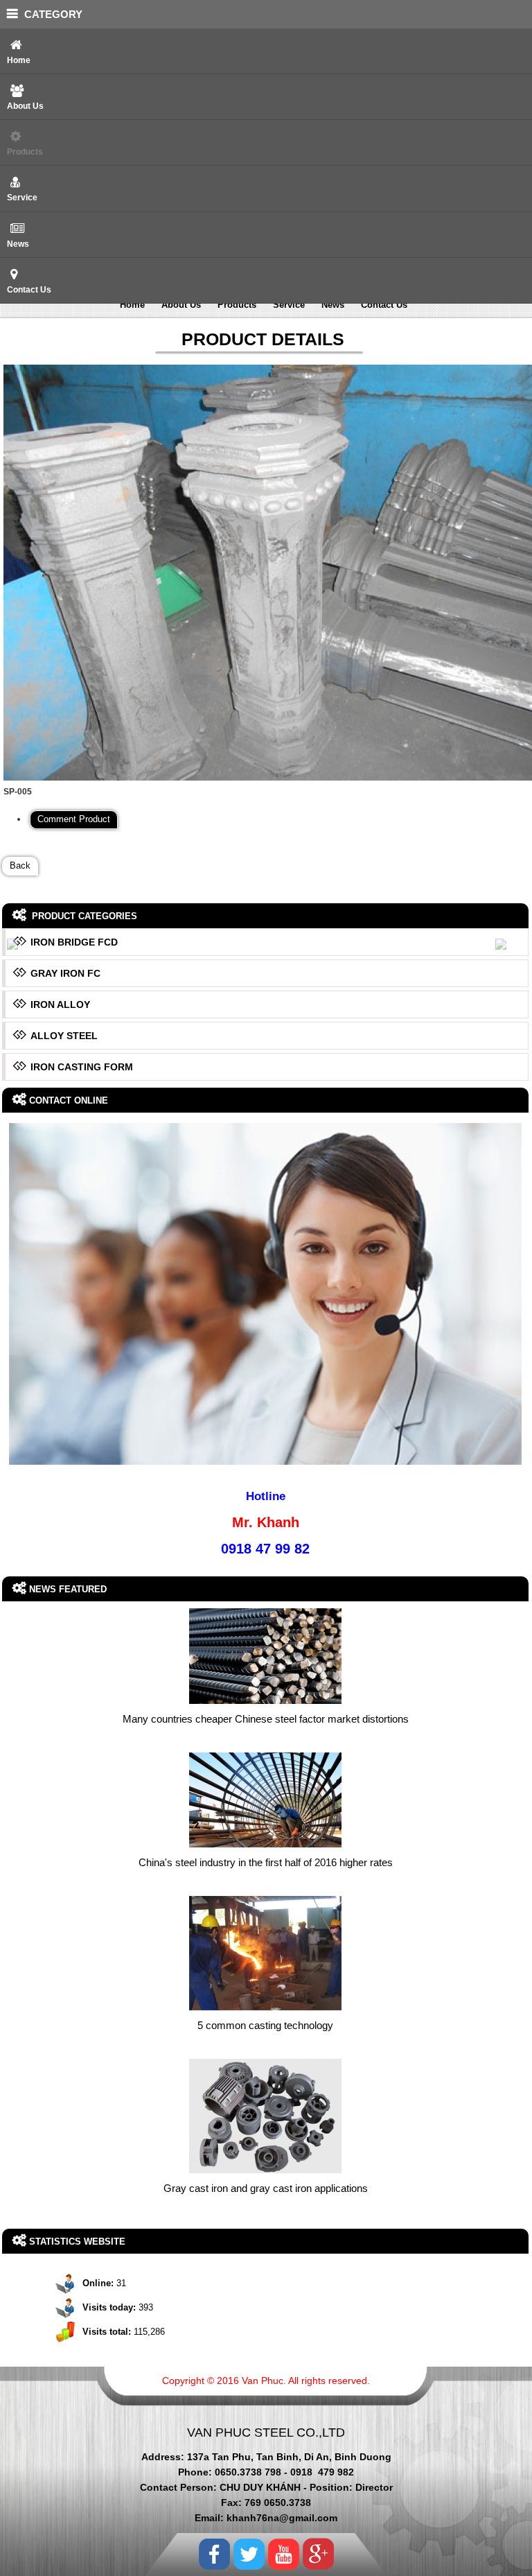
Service (22, 198)
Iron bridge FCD (74, 942)
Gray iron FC (65, 973)
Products (25, 152)
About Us (25, 106)
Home (19, 60)
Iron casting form (82, 1067)
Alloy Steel (64, 1036)
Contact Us (29, 290)
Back (20, 866)
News (18, 244)
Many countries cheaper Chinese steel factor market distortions (266, 1719)
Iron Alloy (60, 1004)
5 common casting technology (265, 2025)
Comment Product (74, 819)
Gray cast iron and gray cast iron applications (266, 2188)
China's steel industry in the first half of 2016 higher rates (266, 1862)
